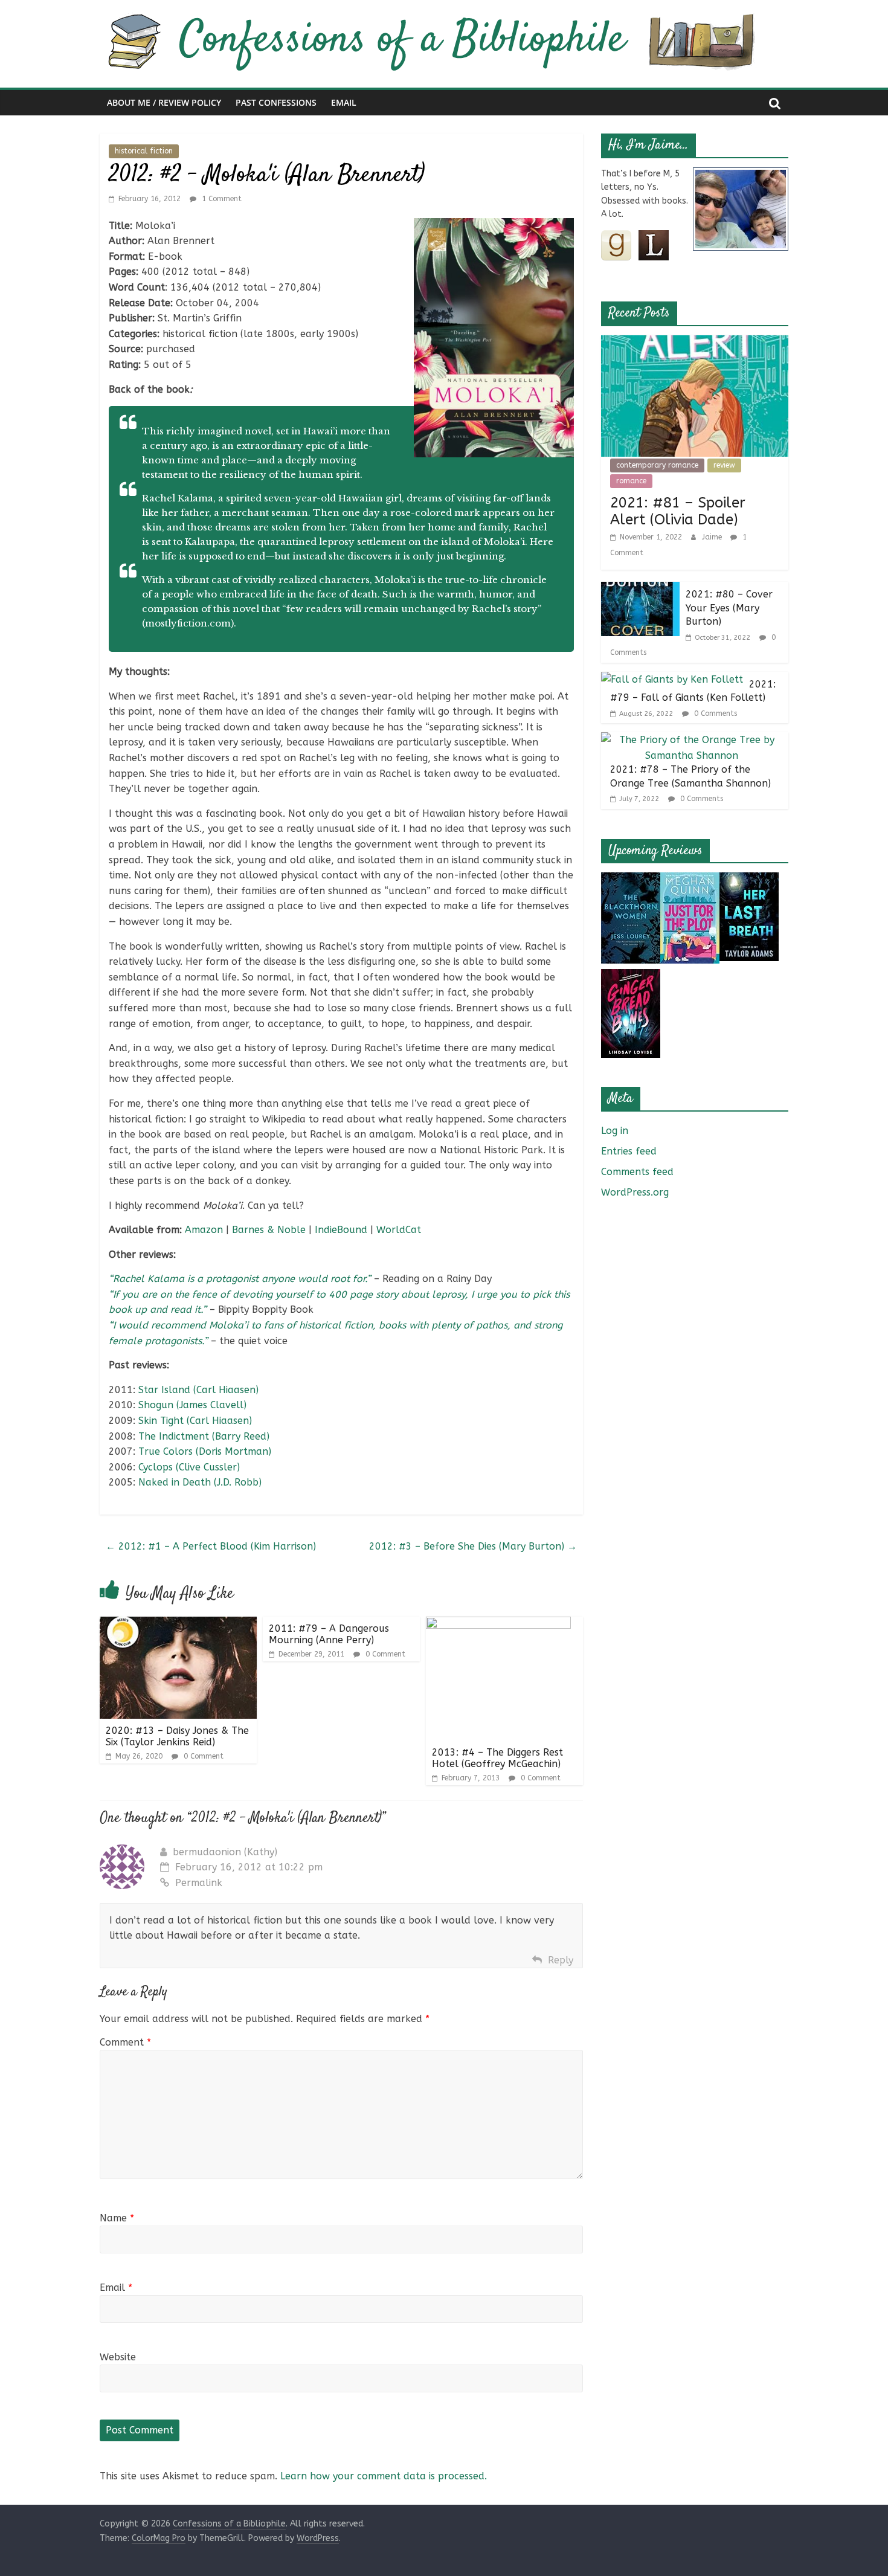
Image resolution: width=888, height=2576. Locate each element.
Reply (561, 1960)
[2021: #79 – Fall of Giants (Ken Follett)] (672, 679)
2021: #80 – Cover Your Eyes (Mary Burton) (729, 608)
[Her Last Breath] (749, 880)
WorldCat (399, 1230)
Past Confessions (276, 102)
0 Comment (202, 1756)
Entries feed (629, 1151)
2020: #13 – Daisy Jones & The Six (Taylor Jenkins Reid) (177, 1736)
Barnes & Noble (269, 1230)
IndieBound (341, 1230)
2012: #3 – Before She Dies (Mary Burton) (473, 1546)
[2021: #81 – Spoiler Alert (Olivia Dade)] (695, 343)
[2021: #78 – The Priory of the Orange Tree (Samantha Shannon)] (692, 740)
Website (118, 2357)
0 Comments (714, 713)
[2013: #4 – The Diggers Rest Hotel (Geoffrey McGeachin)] (498, 1624)
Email (344, 102)
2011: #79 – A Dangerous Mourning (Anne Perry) (329, 1634)
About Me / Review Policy (164, 102)
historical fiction (144, 151)
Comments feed (637, 1172)
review (724, 465)
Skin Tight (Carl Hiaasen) (195, 1421)
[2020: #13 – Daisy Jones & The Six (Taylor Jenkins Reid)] (178, 1624)
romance (631, 481)
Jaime (713, 537)
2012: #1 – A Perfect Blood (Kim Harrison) (211, 1546)
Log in (615, 1131)
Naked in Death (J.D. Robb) (200, 1482)
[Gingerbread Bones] (631, 977)
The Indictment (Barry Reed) (204, 1436)
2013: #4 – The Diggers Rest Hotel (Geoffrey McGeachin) (497, 1758)
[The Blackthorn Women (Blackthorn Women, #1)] (631, 880)
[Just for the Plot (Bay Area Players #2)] (690, 880)
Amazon (204, 1230)
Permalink (199, 1883)
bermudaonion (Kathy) (225, 1852)
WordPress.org (635, 1192)
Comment (125, 2042)
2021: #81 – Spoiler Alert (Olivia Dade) (678, 511)
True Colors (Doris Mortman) (205, 1451)
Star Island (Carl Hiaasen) (198, 1390)
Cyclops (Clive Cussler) (189, 1467)
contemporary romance (657, 465)
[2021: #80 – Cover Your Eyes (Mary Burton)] (640, 589)
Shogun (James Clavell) (192, 1405)
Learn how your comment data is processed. (384, 2476)
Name (117, 2218)
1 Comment (220, 199)
